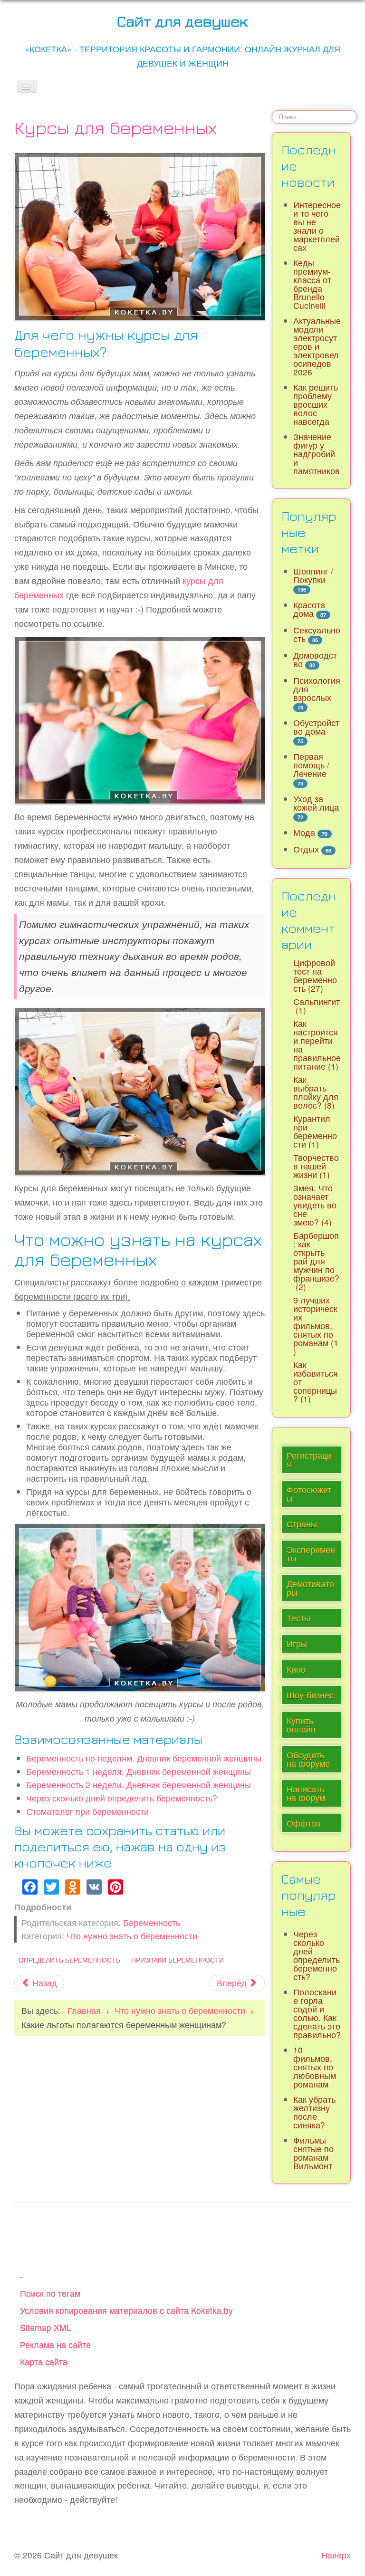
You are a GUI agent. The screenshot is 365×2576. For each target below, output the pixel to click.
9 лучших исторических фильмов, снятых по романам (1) (316, 1326)
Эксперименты (311, 1554)
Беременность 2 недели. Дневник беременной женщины (139, 1785)
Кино (296, 1669)
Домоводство (315, 659)
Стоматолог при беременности (87, 1811)
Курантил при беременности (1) (315, 1131)
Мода (304, 832)
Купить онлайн (301, 1725)
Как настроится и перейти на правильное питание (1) (317, 1045)
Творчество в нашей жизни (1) (316, 1166)
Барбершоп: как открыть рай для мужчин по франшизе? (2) (316, 1261)
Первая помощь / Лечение (311, 765)
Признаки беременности (178, 1960)
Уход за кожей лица (316, 803)
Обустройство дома (316, 727)
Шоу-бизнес (310, 1695)
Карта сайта (44, 2361)
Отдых (306, 849)
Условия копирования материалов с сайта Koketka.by (126, 2310)
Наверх (336, 2555)
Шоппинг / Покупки (313, 575)
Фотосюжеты (309, 1494)
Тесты (298, 1618)
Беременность (152, 1922)
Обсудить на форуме (308, 1759)
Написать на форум (306, 1793)
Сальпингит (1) (317, 1006)
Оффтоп (304, 1823)
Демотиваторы (310, 1588)
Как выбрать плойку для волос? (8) (316, 1092)
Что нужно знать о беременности (132, 1936)
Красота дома (309, 609)
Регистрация (309, 1460)
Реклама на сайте (55, 2344)
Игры (297, 1643)
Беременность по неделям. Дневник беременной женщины (144, 1758)
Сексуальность (317, 634)
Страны (302, 1524)
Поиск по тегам (50, 2293)
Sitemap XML (46, 2327)
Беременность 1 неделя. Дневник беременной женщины (139, 1771)
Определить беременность (69, 1960)
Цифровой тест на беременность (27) (315, 975)
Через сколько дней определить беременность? (122, 1798)
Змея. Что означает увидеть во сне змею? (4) (315, 1205)
